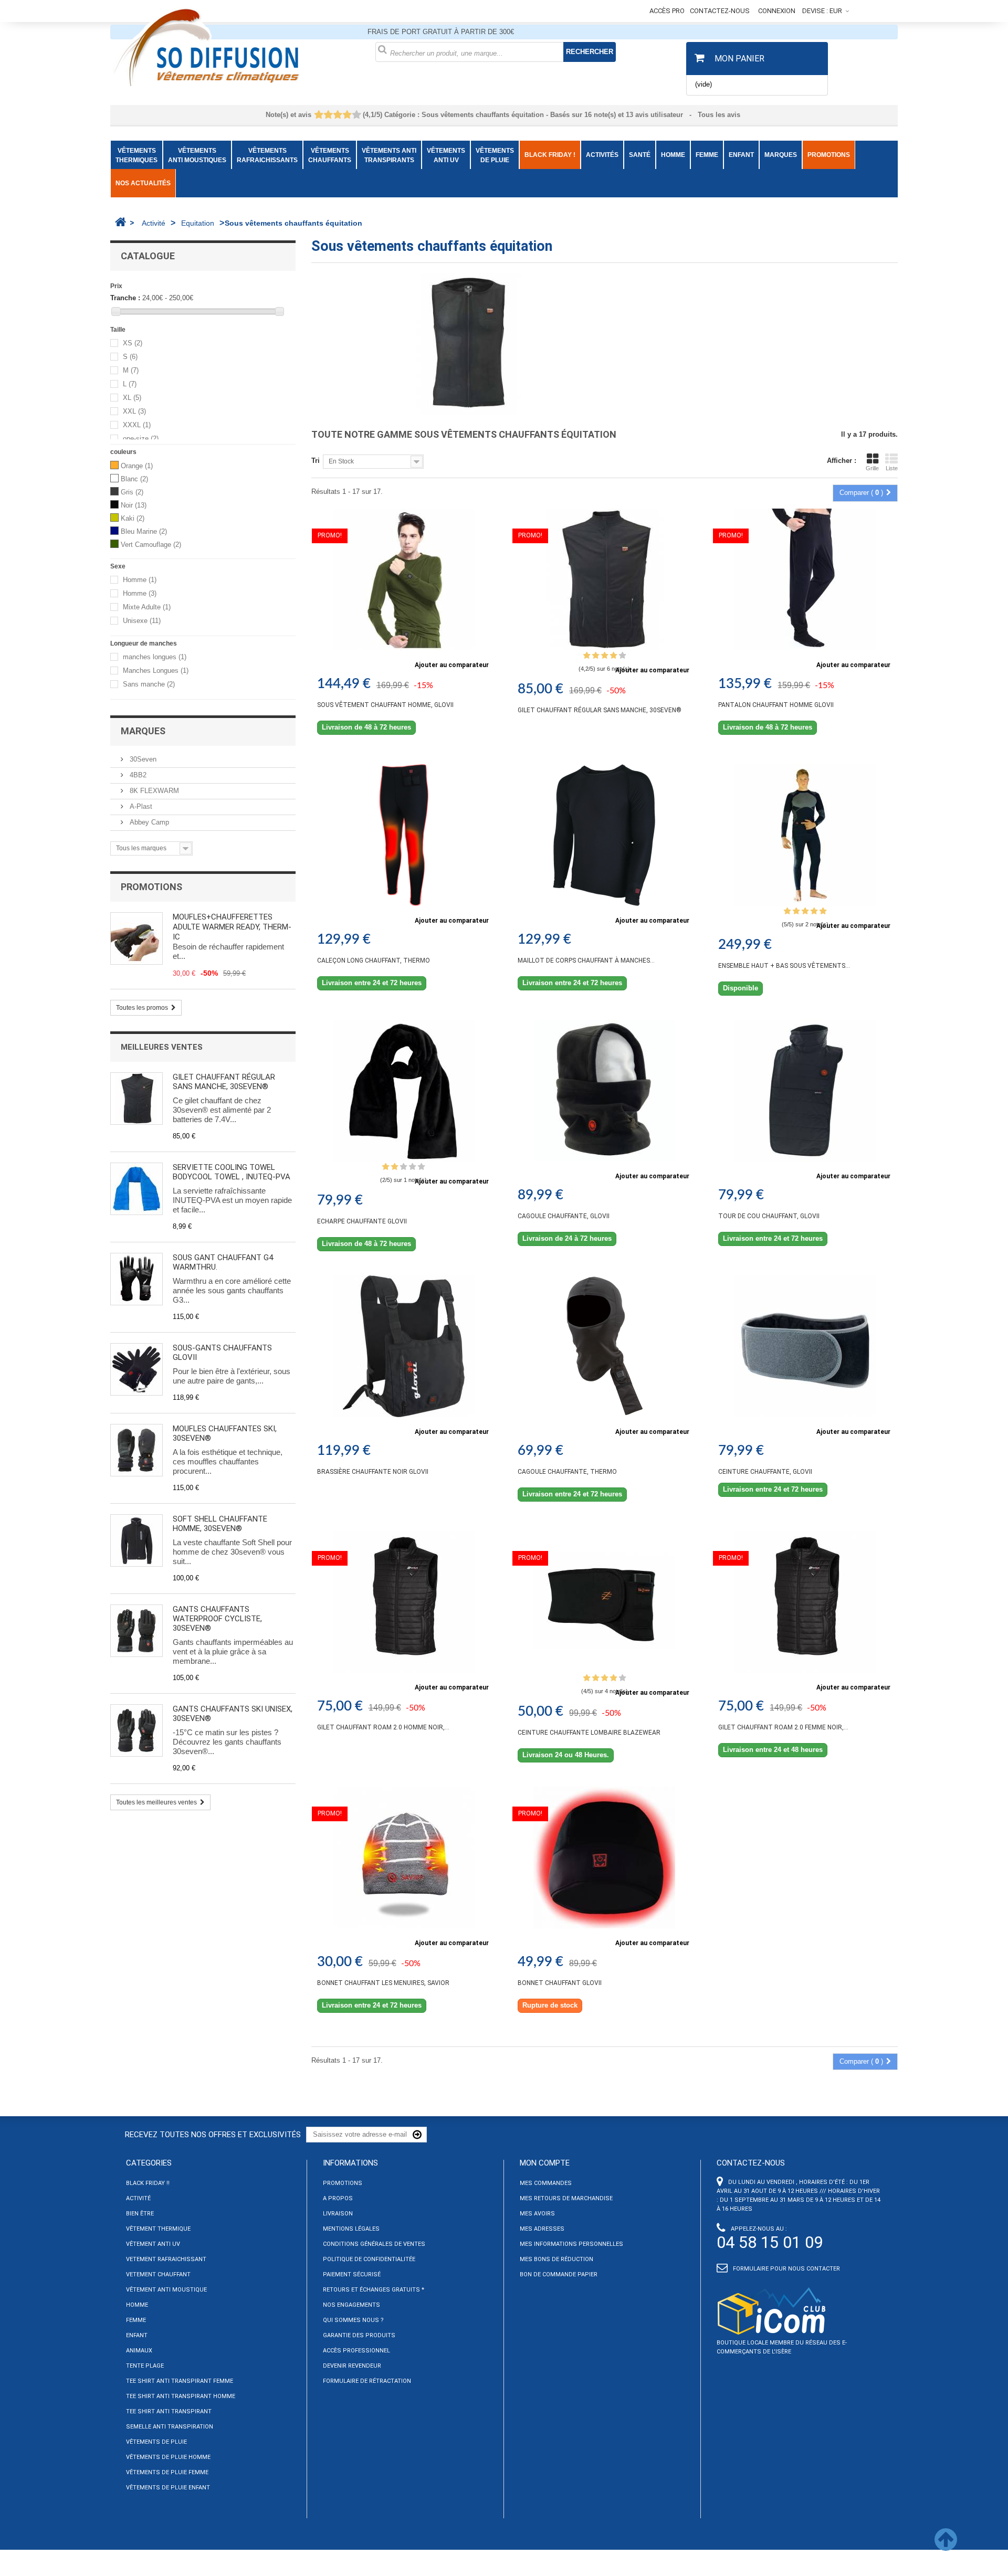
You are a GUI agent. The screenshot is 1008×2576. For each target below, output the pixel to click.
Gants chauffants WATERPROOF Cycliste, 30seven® (217, 1619)
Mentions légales (351, 2229)
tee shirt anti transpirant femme (180, 2381)
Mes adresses (542, 2229)
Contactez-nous (720, 11)
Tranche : (125, 298)
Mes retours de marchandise (566, 2198)
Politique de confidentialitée (369, 2259)
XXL (134, 412)
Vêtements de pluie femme (167, 2472)
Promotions (151, 887)
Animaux (139, 2351)
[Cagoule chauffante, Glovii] (604, 1091)
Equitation (198, 223)
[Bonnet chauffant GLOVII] (604, 1857)
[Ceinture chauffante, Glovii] (805, 1346)
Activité (154, 223)
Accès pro (667, 11)
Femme (136, 2320)
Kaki (133, 518)
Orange (137, 466)
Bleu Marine (144, 531)
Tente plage (145, 2366)
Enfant (137, 2335)
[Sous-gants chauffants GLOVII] (136, 1369)
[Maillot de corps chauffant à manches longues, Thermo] (604, 835)
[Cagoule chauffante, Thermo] (604, 1346)
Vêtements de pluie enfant (168, 2488)
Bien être (140, 2214)
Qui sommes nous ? (353, 2320)
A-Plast (140, 806)
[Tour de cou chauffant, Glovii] (805, 1091)
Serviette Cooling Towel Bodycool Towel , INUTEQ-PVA (232, 1172)
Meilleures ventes (162, 1047)
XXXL (137, 425)
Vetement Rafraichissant (166, 2259)
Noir (134, 505)
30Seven (142, 759)
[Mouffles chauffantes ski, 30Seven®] (136, 1450)
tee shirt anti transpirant (169, 2411)
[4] (347, 115)
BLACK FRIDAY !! (148, 2183)
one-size (141, 439)
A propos (338, 2198)
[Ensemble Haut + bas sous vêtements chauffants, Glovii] (805, 835)
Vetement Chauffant (158, 2274)
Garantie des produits (359, 2335)
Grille (872, 468)
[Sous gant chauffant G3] (136, 1279)
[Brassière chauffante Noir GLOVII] (404, 1346)
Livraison (338, 2214)
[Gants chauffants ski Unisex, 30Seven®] (136, 1730)
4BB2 (137, 775)
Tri (316, 461)
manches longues (155, 657)
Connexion (777, 11)
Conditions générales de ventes (374, 2244)
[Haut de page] (946, 2546)
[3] (337, 115)
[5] (356, 115)
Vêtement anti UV (153, 2244)
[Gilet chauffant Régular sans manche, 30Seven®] (136, 1099)
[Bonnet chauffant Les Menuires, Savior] (404, 1857)
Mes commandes (546, 2183)
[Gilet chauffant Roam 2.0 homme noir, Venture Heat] (404, 1602)
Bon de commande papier (559, 2274)
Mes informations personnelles (571, 2244)
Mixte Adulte (147, 608)
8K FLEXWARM (153, 791)
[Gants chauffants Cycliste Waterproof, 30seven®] (136, 1631)
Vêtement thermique (158, 2229)
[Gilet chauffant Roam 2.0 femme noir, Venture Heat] (805, 1602)
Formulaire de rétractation (367, 2381)
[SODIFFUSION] (235, 46)
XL (132, 398)
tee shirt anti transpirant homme (181, 2396)
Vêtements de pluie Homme (168, 2457)
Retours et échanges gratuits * (374, 2290)
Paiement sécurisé (352, 2274)
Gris (132, 492)
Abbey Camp (148, 822)
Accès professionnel (356, 2351)
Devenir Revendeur (352, 2366)
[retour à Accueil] (120, 222)
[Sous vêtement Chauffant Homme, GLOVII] (404, 579)
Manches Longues (156, 671)
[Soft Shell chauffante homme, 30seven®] (136, 1540)
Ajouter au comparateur (452, 665)
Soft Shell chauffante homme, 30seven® (220, 1524)
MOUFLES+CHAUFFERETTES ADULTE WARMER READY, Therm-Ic (232, 927)
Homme (140, 580)
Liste (892, 468)
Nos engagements (351, 2305)
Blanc (134, 479)
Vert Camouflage (151, 545)
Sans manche (149, 685)
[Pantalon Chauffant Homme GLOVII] (805, 579)
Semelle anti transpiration (170, 2427)
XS (133, 344)
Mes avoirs (537, 2214)
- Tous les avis (504, 115)
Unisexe (142, 621)
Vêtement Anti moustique (166, 2290)
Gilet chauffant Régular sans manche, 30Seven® (224, 1082)
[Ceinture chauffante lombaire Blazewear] (604, 1602)
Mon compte (545, 2163)
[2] (328, 115)
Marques (143, 731)
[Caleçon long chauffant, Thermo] (404, 835)
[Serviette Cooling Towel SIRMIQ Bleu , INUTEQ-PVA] (136, 1189)
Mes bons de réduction (556, 2259)
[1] (318, 115)
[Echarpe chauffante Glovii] (404, 1091)
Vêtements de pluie (156, 2442)
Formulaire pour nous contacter (786, 2269)
